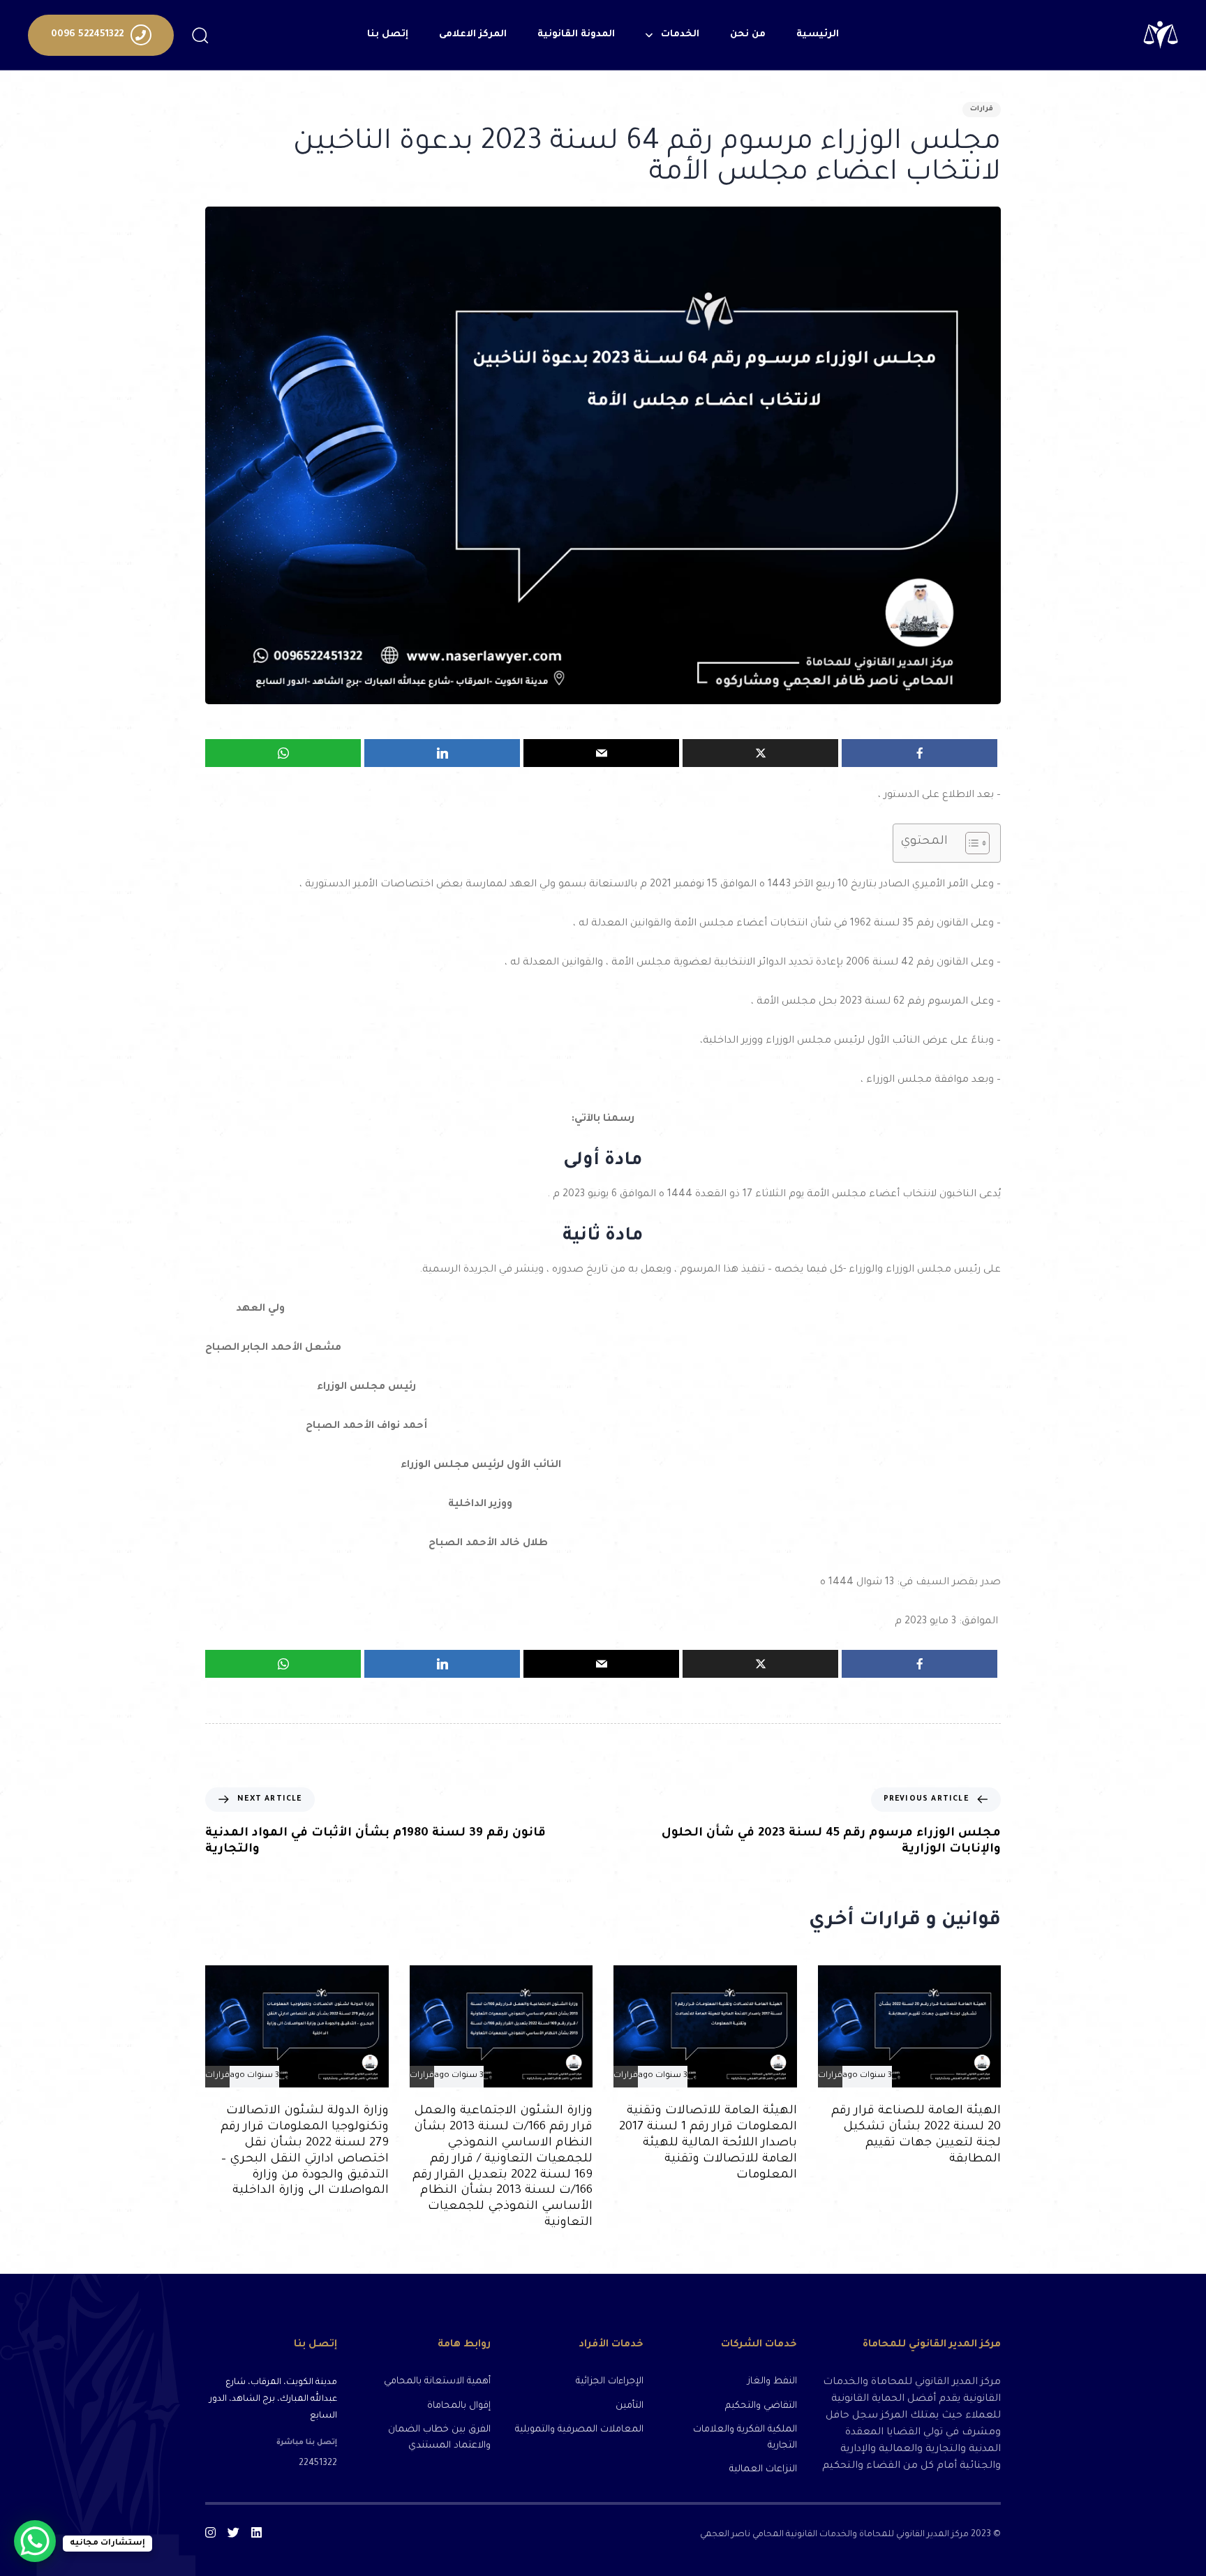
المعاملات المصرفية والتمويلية (579, 2430)
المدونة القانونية (576, 35)
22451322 (318, 2464)
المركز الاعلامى (473, 35)
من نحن (748, 35)
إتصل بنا (388, 35)
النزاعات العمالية (763, 2470)
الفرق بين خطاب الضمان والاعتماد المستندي (439, 2438)
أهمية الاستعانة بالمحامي (437, 2382)
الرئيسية (818, 35)
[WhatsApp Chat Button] (35, 2541)
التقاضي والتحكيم (761, 2406)
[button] (200, 35)
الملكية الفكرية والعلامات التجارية (745, 2438)
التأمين (630, 2406)
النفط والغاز (772, 2382)
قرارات (982, 109)
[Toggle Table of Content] (970, 843)
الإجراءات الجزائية (610, 2382)
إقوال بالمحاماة (459, 2406)
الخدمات (680, 35)
